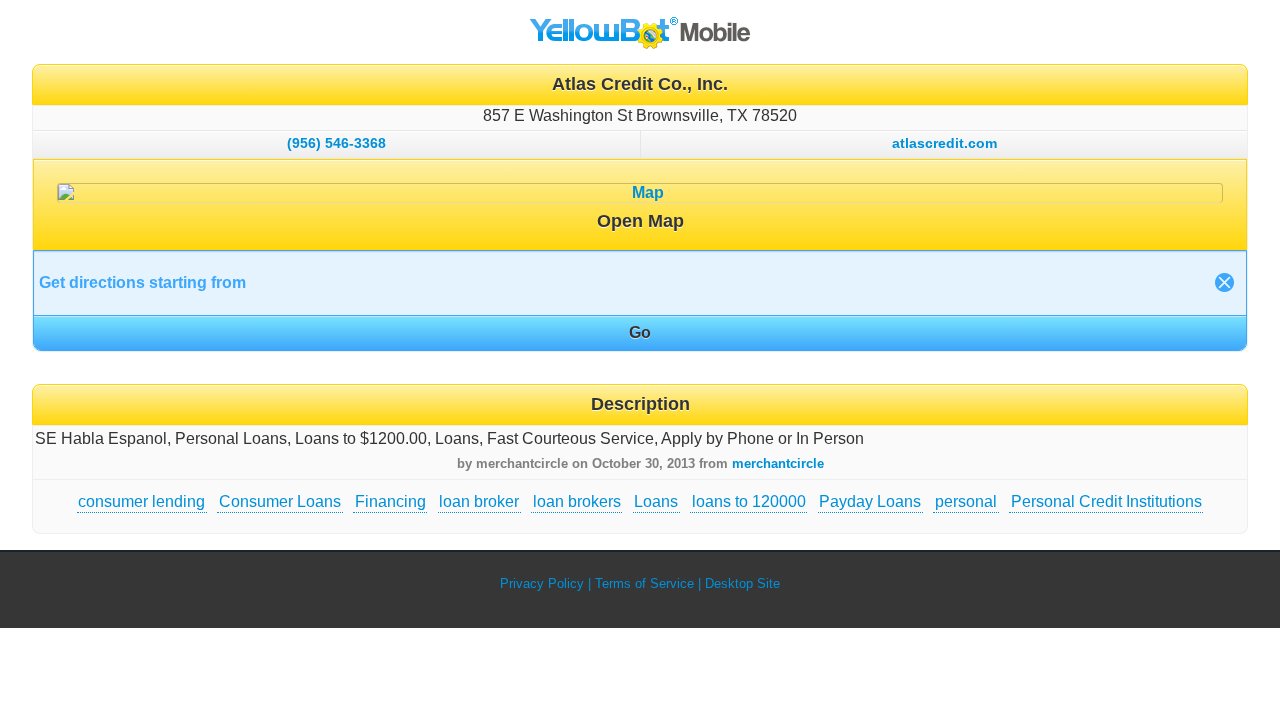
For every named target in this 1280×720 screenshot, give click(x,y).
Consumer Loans (280, 501)
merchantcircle (778, 463)
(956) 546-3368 (336, 143)
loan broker (479, 501)
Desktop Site (742, 583)
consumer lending (141, 501)
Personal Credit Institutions (1106, 501)
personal (966, 501)
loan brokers (577, 501)
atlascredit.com (944, 143)
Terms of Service (644, 583)
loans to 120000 (749, 501)
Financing (390, 501)
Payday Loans (870, 501)
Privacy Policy (542, 583)
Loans (656, 501)
